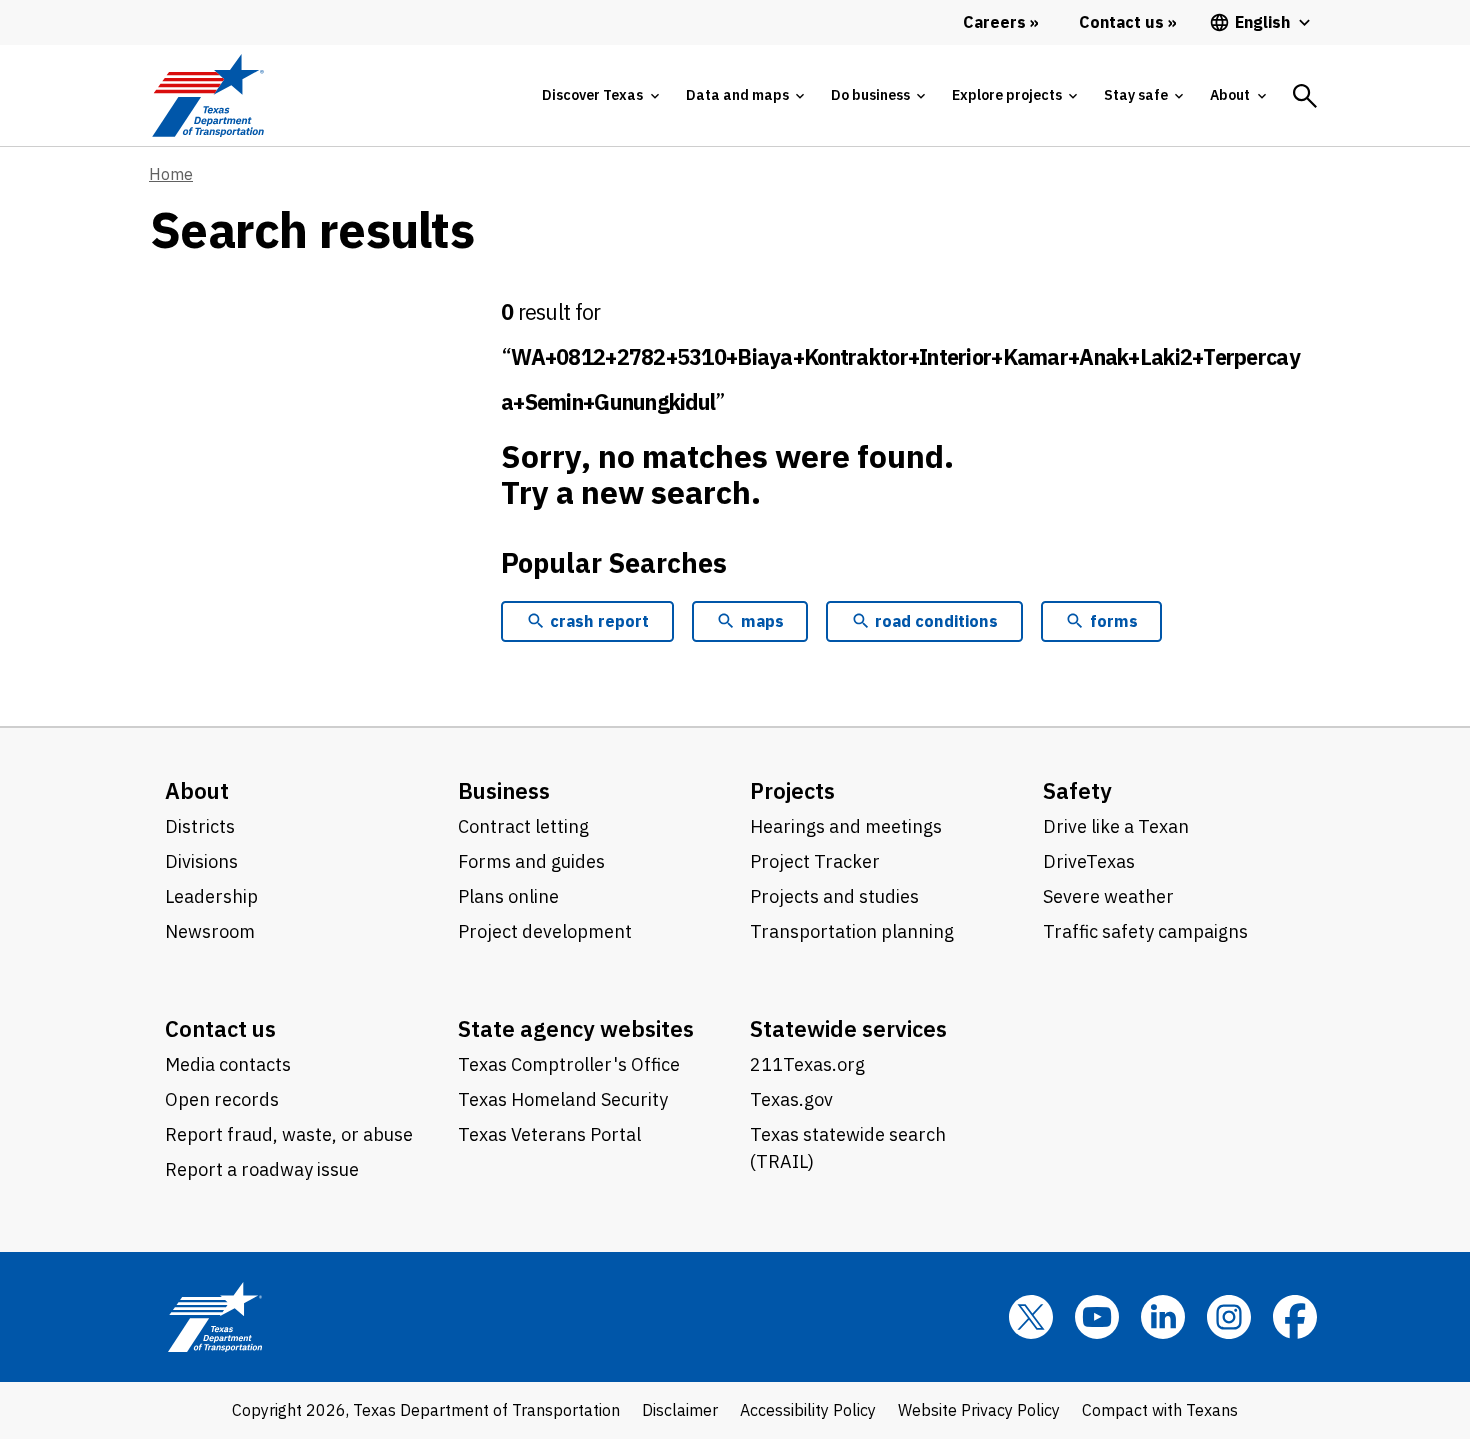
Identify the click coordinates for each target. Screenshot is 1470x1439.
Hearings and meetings (846, 826)
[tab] (600, 95)
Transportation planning (852, 931)
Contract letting (523, 826)
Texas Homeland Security (563, 1099)
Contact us (220, 1028)
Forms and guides (531, 861)
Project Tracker (815, 861)
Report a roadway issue (262, 1169)
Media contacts (228, 1064)
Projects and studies (834, 896)
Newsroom (210, 931)
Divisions (201, 861)
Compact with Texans (1160, 1410)
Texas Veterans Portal (549, 1134)
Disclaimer (680, 1410)
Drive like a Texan (1116, 826)
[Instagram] (1229, 1317)
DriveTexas (1089, 861)
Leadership (211, 896)
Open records (222, 1099)
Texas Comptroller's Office (569, 1064)
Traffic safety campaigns (1145, 931)
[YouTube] (1097, 1317)
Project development (545, 931)
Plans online (508, 896)
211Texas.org (807, 1064)
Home (171, 174)
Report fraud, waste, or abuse (289, 1134)
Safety (1077, 790)
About (197, 790)
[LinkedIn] (1163, 1317)
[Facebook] (1295, 1317)
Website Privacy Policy (979, 1410)
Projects (792, 790)
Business (504, 790)
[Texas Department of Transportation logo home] (207, 95)
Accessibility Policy (808, 1410)
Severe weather (1108, 896)
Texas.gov (791, 1099)
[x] (1031, 1317)
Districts (200, 826)
